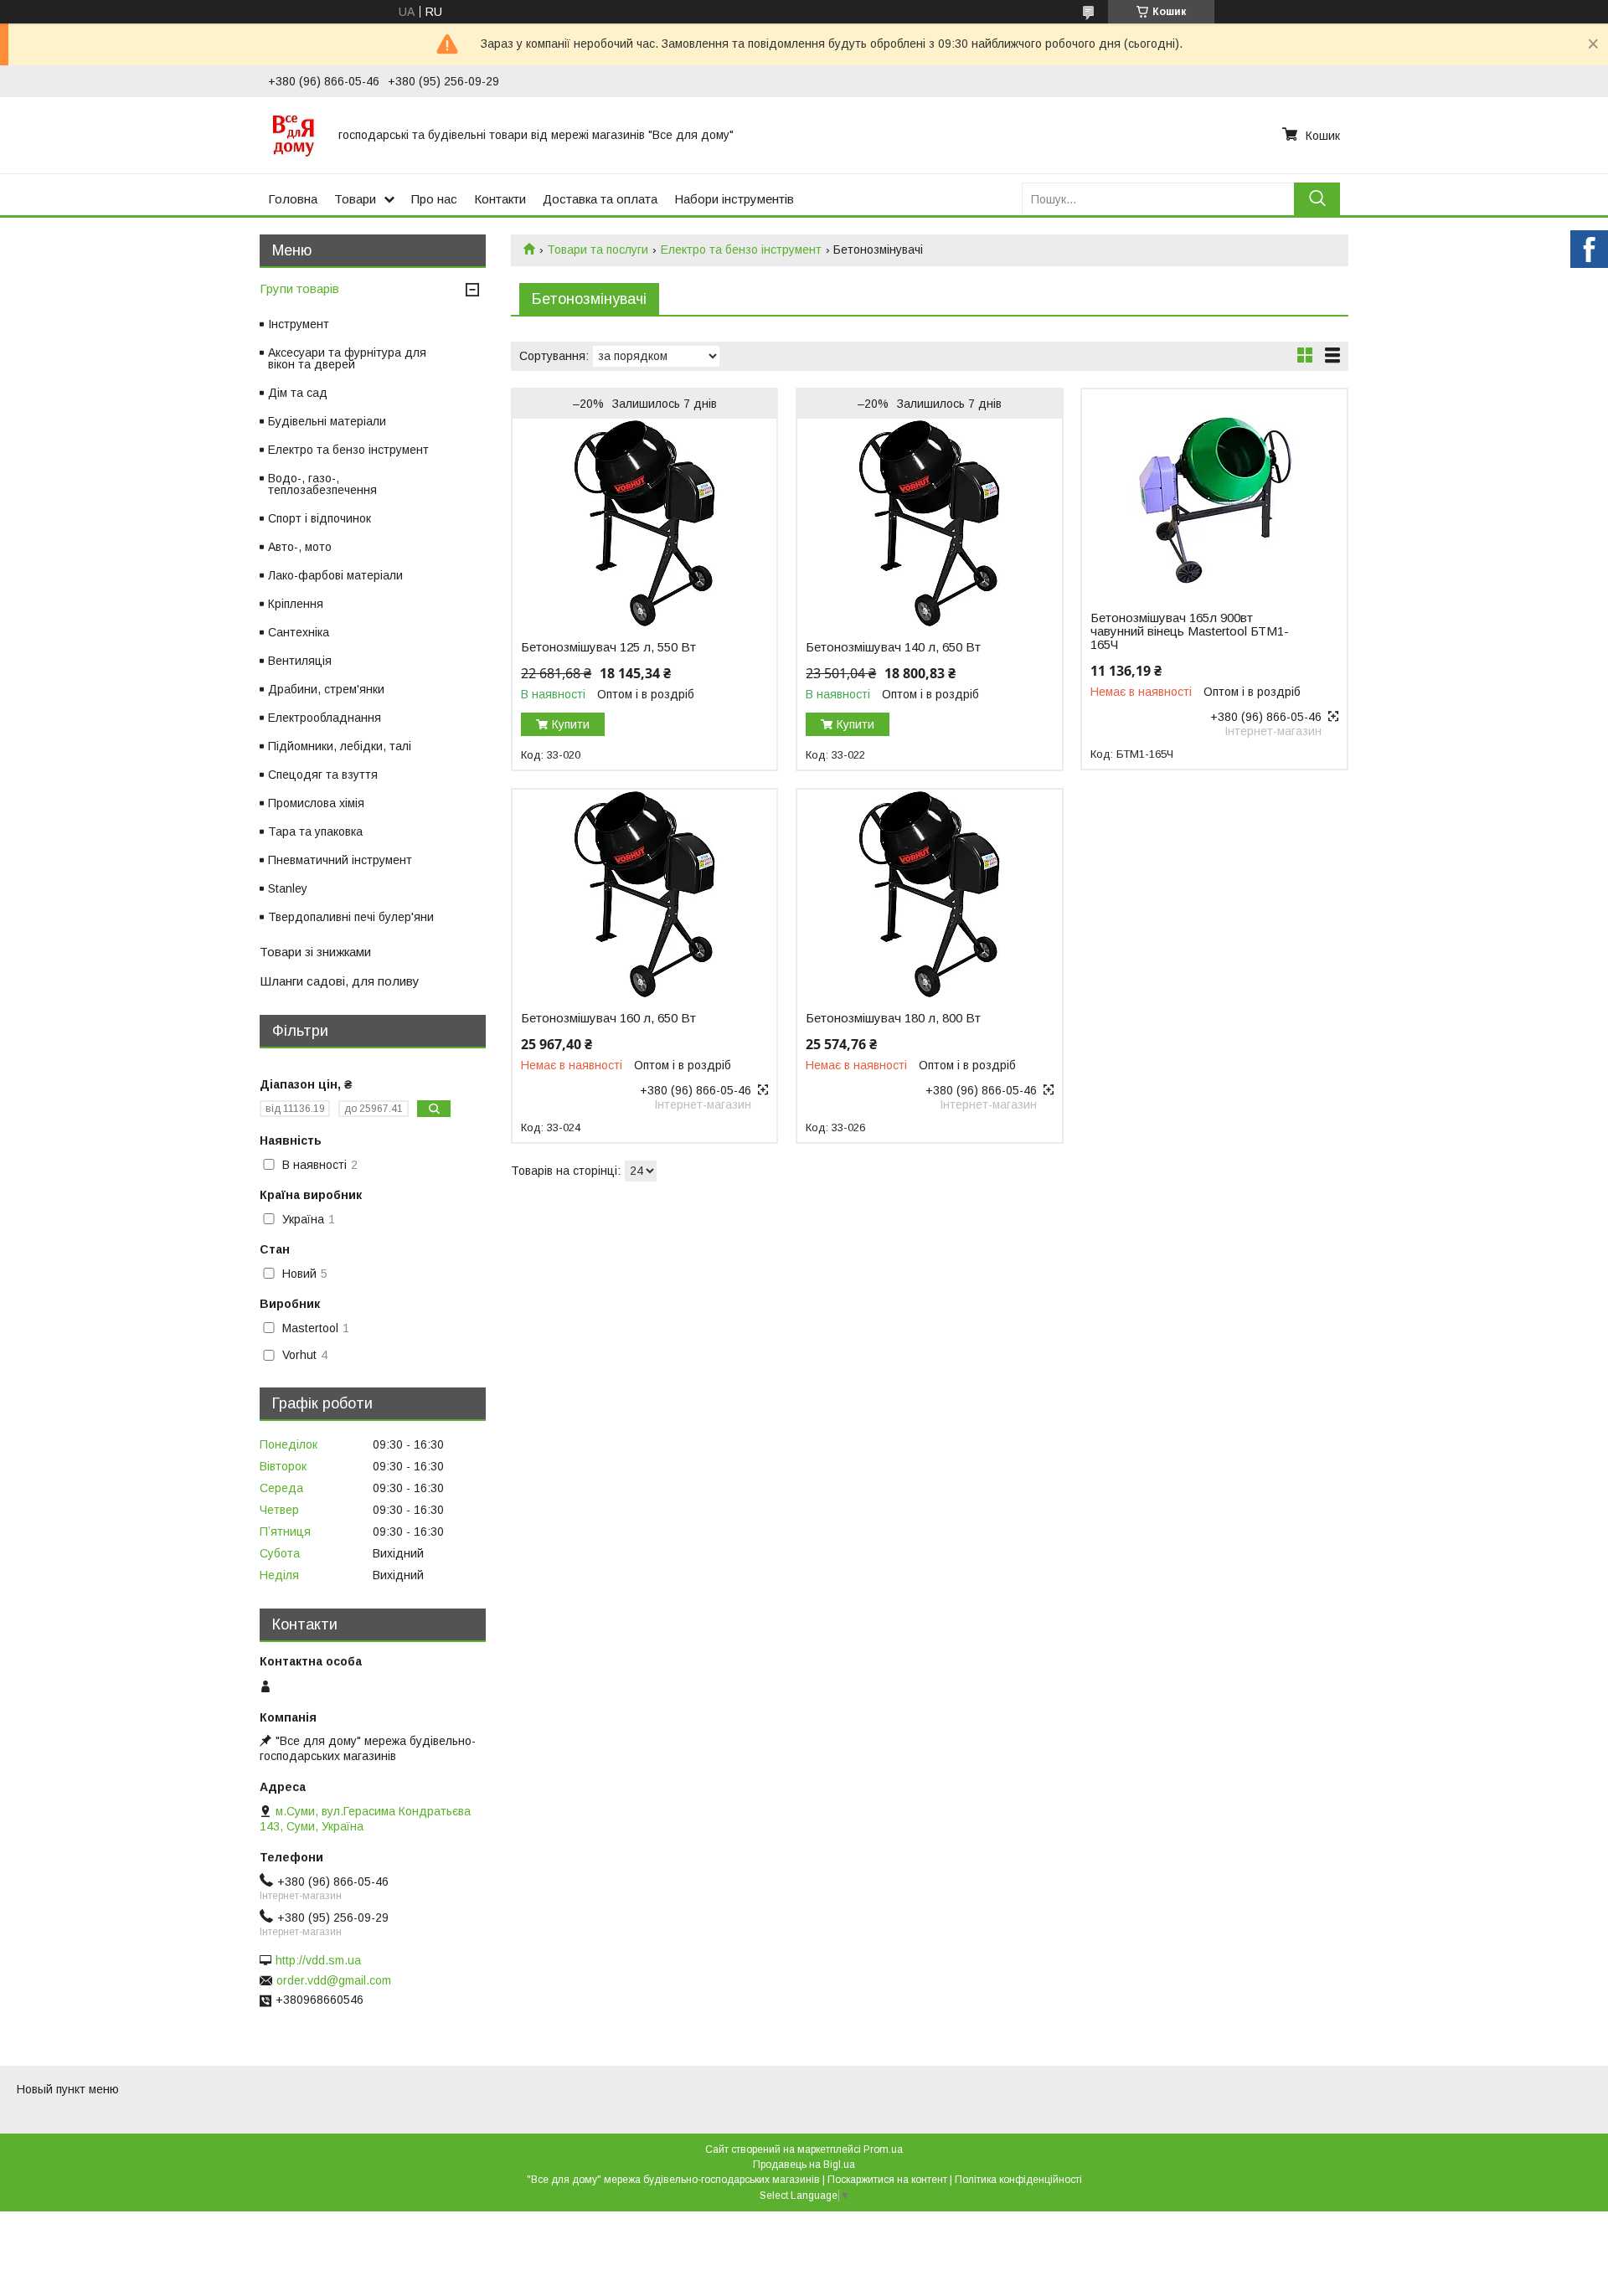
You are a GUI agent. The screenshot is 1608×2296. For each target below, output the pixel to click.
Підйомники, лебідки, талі (340, 746)
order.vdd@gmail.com (334, 1980)
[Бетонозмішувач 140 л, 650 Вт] (929, 523)
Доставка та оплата (600, 199)
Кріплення (296, 604)
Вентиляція (300, 661)
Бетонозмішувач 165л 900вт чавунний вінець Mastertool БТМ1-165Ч (1190, 631)
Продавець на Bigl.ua (804, 2165)
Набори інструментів (734, 199)
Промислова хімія (316, 803)
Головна (293, 199)
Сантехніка (299, 632)
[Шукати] (1317, 199)
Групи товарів (299, 288)
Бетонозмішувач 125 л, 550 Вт (608, 647)
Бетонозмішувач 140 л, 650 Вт (893, 647)
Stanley (288, 888)
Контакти (500, 199)
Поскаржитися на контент (887, 2180)
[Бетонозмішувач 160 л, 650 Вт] (644, 894)
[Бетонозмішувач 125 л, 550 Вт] (644, 523)
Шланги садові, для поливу (340, 981)
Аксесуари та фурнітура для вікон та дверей (347, 358)
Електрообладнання (325, 718)
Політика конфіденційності (1018, 2180)
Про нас (434, 199)
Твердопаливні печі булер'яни (351, 917)
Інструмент (299, 324)
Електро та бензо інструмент (741, 250)
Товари (355, 199)
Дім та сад (298, 393)
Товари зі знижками (315, 952)
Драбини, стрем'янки (326, 689)
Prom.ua (883, 2149)
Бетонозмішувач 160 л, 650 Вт (608, 1018)
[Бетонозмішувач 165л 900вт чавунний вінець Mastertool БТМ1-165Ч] (1214, 494)
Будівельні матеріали (327, 421)
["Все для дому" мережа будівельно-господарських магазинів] (293, 135)
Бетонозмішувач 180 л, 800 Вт (893, 1018)
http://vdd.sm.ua (318, 1960)
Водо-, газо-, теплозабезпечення (322, 484)
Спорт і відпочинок (320, 518)
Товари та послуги (598, 250)
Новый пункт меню (68, 2089)
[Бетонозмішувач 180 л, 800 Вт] (929, 894)
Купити (571, 724)
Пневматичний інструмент (340, 860)
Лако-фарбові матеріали (335, 575)
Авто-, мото (300, 547)
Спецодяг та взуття (323, 775)
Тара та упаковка (315, 831)
